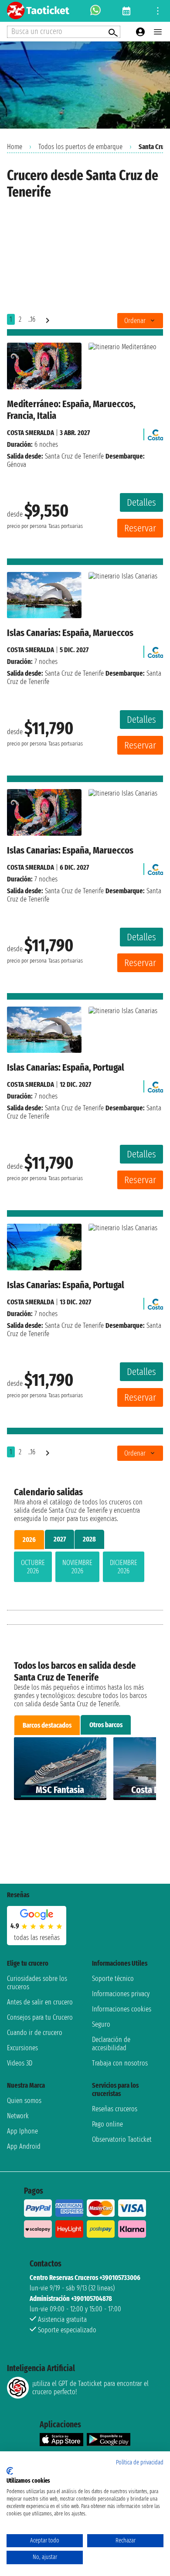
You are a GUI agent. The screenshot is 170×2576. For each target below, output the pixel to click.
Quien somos (24, 2101)
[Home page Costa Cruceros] (155, 433)
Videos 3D (20, 2063)
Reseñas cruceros (115, 2109)
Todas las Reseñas (37, 1938)
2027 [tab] (60, 1539)
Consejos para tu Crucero (40, 2017)
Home (15, 147)
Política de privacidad (140, 2462)
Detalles (141, 502)
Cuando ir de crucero (35, 2033)
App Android (24, 2146)
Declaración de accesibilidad (111, 2044)
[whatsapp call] (95, 11)
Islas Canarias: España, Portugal (66, 1067)
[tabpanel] (85, 1569)
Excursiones (22, 2048)
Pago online (107, 2124)
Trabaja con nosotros (120, 2063)
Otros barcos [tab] (106, 1725)
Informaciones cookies (122, 2009)
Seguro (101, 2024)
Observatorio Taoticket (122, 2139)
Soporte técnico (113, 1979)
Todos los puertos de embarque (80, 147)
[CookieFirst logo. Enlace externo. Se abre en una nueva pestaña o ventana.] (10, 2471)
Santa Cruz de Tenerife (74, 456)
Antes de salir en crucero (40, 2002)
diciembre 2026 (124, 1567)
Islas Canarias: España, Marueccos (70, 633)
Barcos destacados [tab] (47, 1725)
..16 (32, 319)
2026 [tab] (29, 1540)
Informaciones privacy (121, 1994)
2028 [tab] (89, 1539)
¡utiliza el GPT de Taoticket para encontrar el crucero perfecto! (90, 2388)
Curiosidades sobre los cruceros (37, 1983)
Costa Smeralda (31, 433)
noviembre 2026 (77, 1567)
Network (18, 2116)
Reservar (140, 528)
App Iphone (22, 2131)
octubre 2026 (33, 1567)
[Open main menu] (158, 32)
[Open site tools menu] (158, 11)
